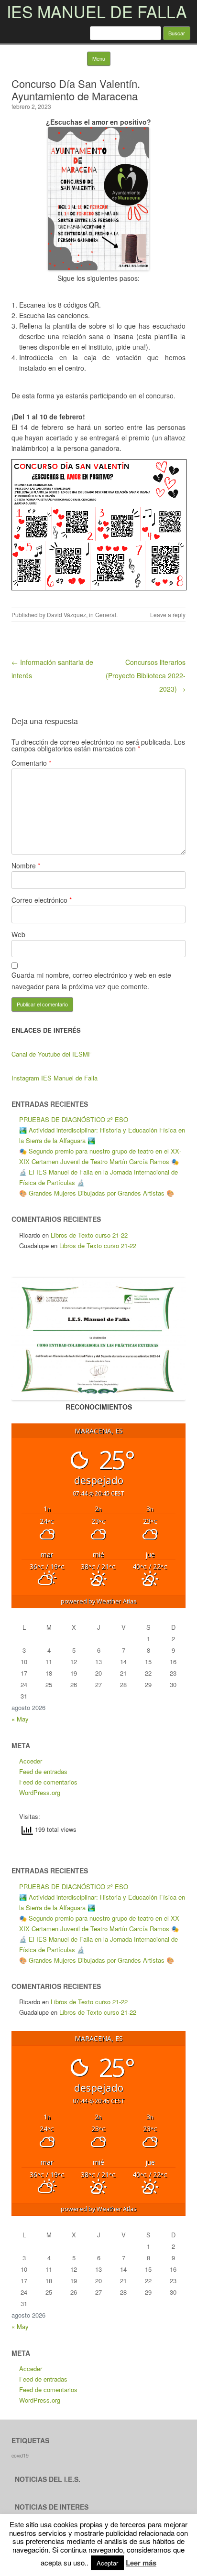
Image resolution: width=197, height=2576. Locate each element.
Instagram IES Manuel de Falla (55, 1078)
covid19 (20, 2455)
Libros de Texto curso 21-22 (89, 1235)
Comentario (31, 763)
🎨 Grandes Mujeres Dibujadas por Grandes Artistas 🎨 (97, 1193)
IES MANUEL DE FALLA (97, 11)
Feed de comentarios (48, 1782)
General (106, 615)
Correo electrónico (42, 900)
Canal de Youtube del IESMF (52, 1054)
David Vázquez (66, 615)
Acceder (31, 1761)
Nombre (26, 866)
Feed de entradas (43, 1771)
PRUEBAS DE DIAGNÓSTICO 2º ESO (74, 1119)
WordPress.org (40, 1792)
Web (18, 934)
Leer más (141, 2563)
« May (20, 1719)
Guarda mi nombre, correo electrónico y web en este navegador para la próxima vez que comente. (91, 981)
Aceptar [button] (107, 2563)
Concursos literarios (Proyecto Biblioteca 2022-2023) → (146, 675)
